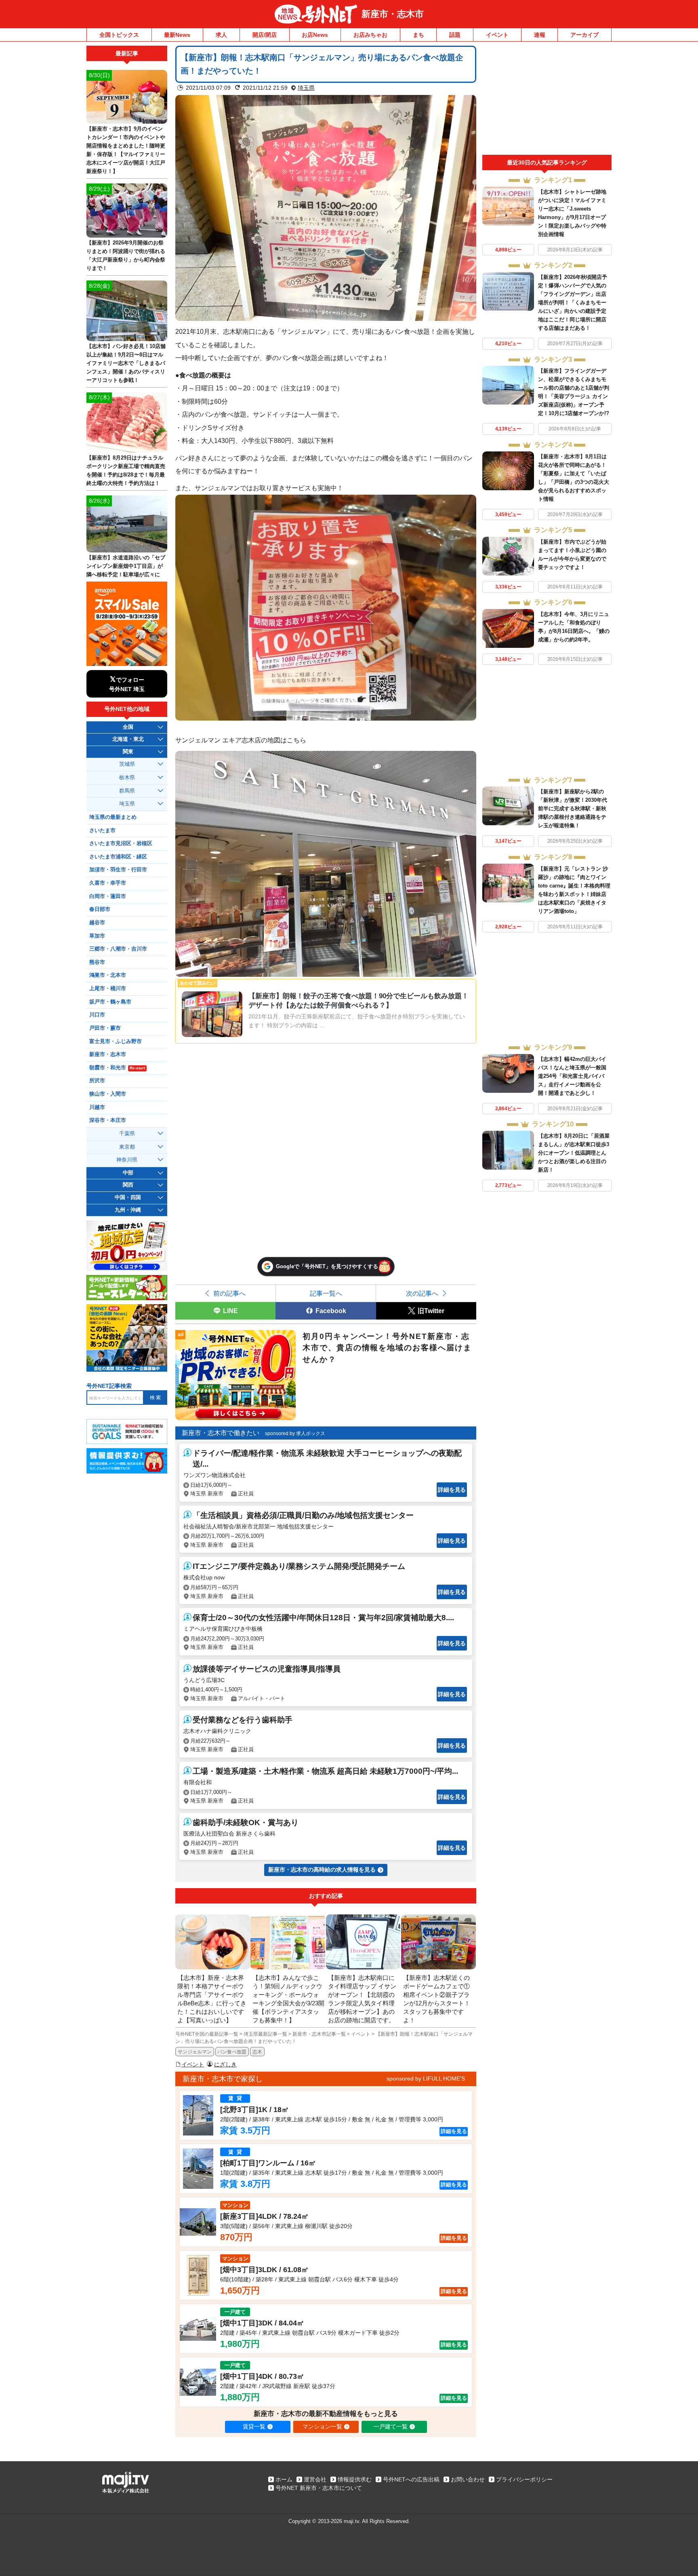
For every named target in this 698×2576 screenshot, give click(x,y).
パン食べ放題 (232, 2052)
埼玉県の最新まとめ (113, 817)
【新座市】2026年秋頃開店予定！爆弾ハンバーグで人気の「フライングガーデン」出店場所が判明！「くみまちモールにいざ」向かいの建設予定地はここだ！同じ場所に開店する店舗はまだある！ (573, 303)
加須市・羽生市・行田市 (118, 870)
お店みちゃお (370, 35)
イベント (497, 35)
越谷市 (97, 923)
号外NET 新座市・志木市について (319, 2488)
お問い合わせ (468, 2479)
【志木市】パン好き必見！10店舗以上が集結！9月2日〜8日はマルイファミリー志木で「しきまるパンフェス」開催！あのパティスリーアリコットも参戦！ (126, 363)
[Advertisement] (547, 100)
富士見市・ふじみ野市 (116, 1041)
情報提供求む (355, 2479)
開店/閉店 (265, 35)
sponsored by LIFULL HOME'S (426, 2079)
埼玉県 (306, 88)
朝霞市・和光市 (117, 1068)
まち (418, 35)
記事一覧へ (326, 1293)
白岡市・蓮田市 (108, 896)
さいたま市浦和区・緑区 (118, 857)
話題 (455, 35)
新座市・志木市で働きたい (221, 1433)
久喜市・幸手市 (108, 883)
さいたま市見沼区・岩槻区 (121, 843)
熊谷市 (97, 962)
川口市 (97, 1015)
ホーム (284, 2479)
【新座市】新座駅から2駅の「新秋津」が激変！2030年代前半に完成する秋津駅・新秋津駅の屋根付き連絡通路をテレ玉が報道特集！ (573, 808)
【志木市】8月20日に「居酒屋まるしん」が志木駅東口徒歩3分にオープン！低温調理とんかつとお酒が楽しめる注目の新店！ (574, 1153)
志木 (257, 2052)
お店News (315, 35)
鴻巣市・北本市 (108, 975)
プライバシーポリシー (524, 2479)
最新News (177, 35)
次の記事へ (422, 1293)
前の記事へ (229, 1293)
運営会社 (315, 2479)
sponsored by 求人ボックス (295, 1433)
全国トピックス (119, 35)
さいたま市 (102, 831)
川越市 (97, 1107)
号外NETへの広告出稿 (411, 2479)
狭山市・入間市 (108, 1094)
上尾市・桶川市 (108, 989)
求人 (221, 35)
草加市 (97, 936)
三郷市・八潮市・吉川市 (118, 949)
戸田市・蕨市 (105, 1028)
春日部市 (100, 909)
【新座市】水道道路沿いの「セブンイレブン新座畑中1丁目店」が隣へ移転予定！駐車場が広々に (126, 566)
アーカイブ (584, 35)
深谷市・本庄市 (108, 1120)
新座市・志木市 (393, 14)
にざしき (225, 2064)
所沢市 (97, 1081)
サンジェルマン (195, 2052)
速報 (540, 35)
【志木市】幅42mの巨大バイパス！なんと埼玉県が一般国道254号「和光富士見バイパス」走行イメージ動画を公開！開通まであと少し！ (572, 1076)
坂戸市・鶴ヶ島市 (110, 1002)
